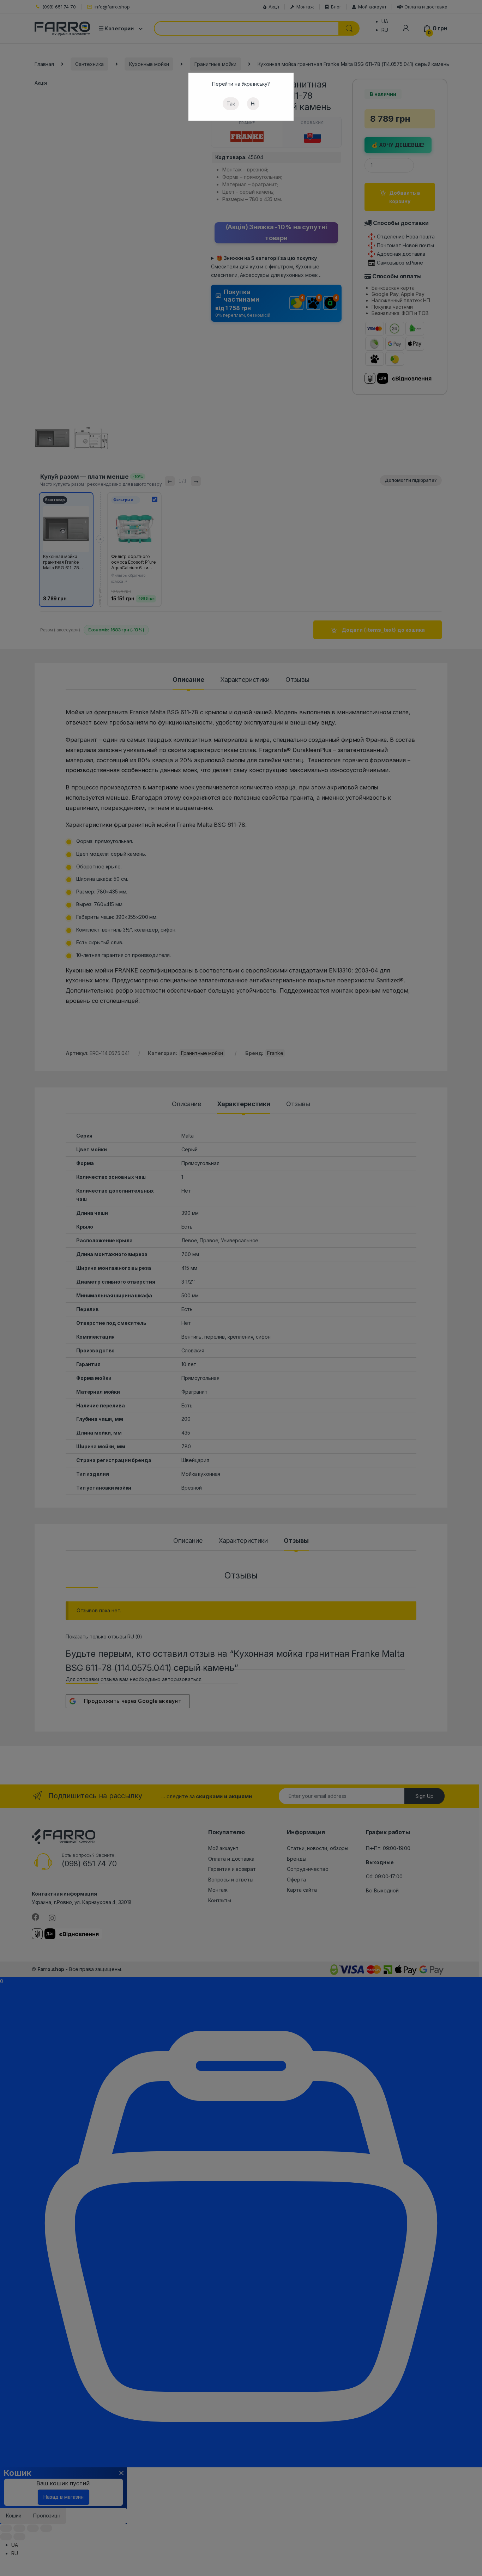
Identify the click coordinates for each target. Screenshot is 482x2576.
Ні (253, 104)
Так (231, 104)
